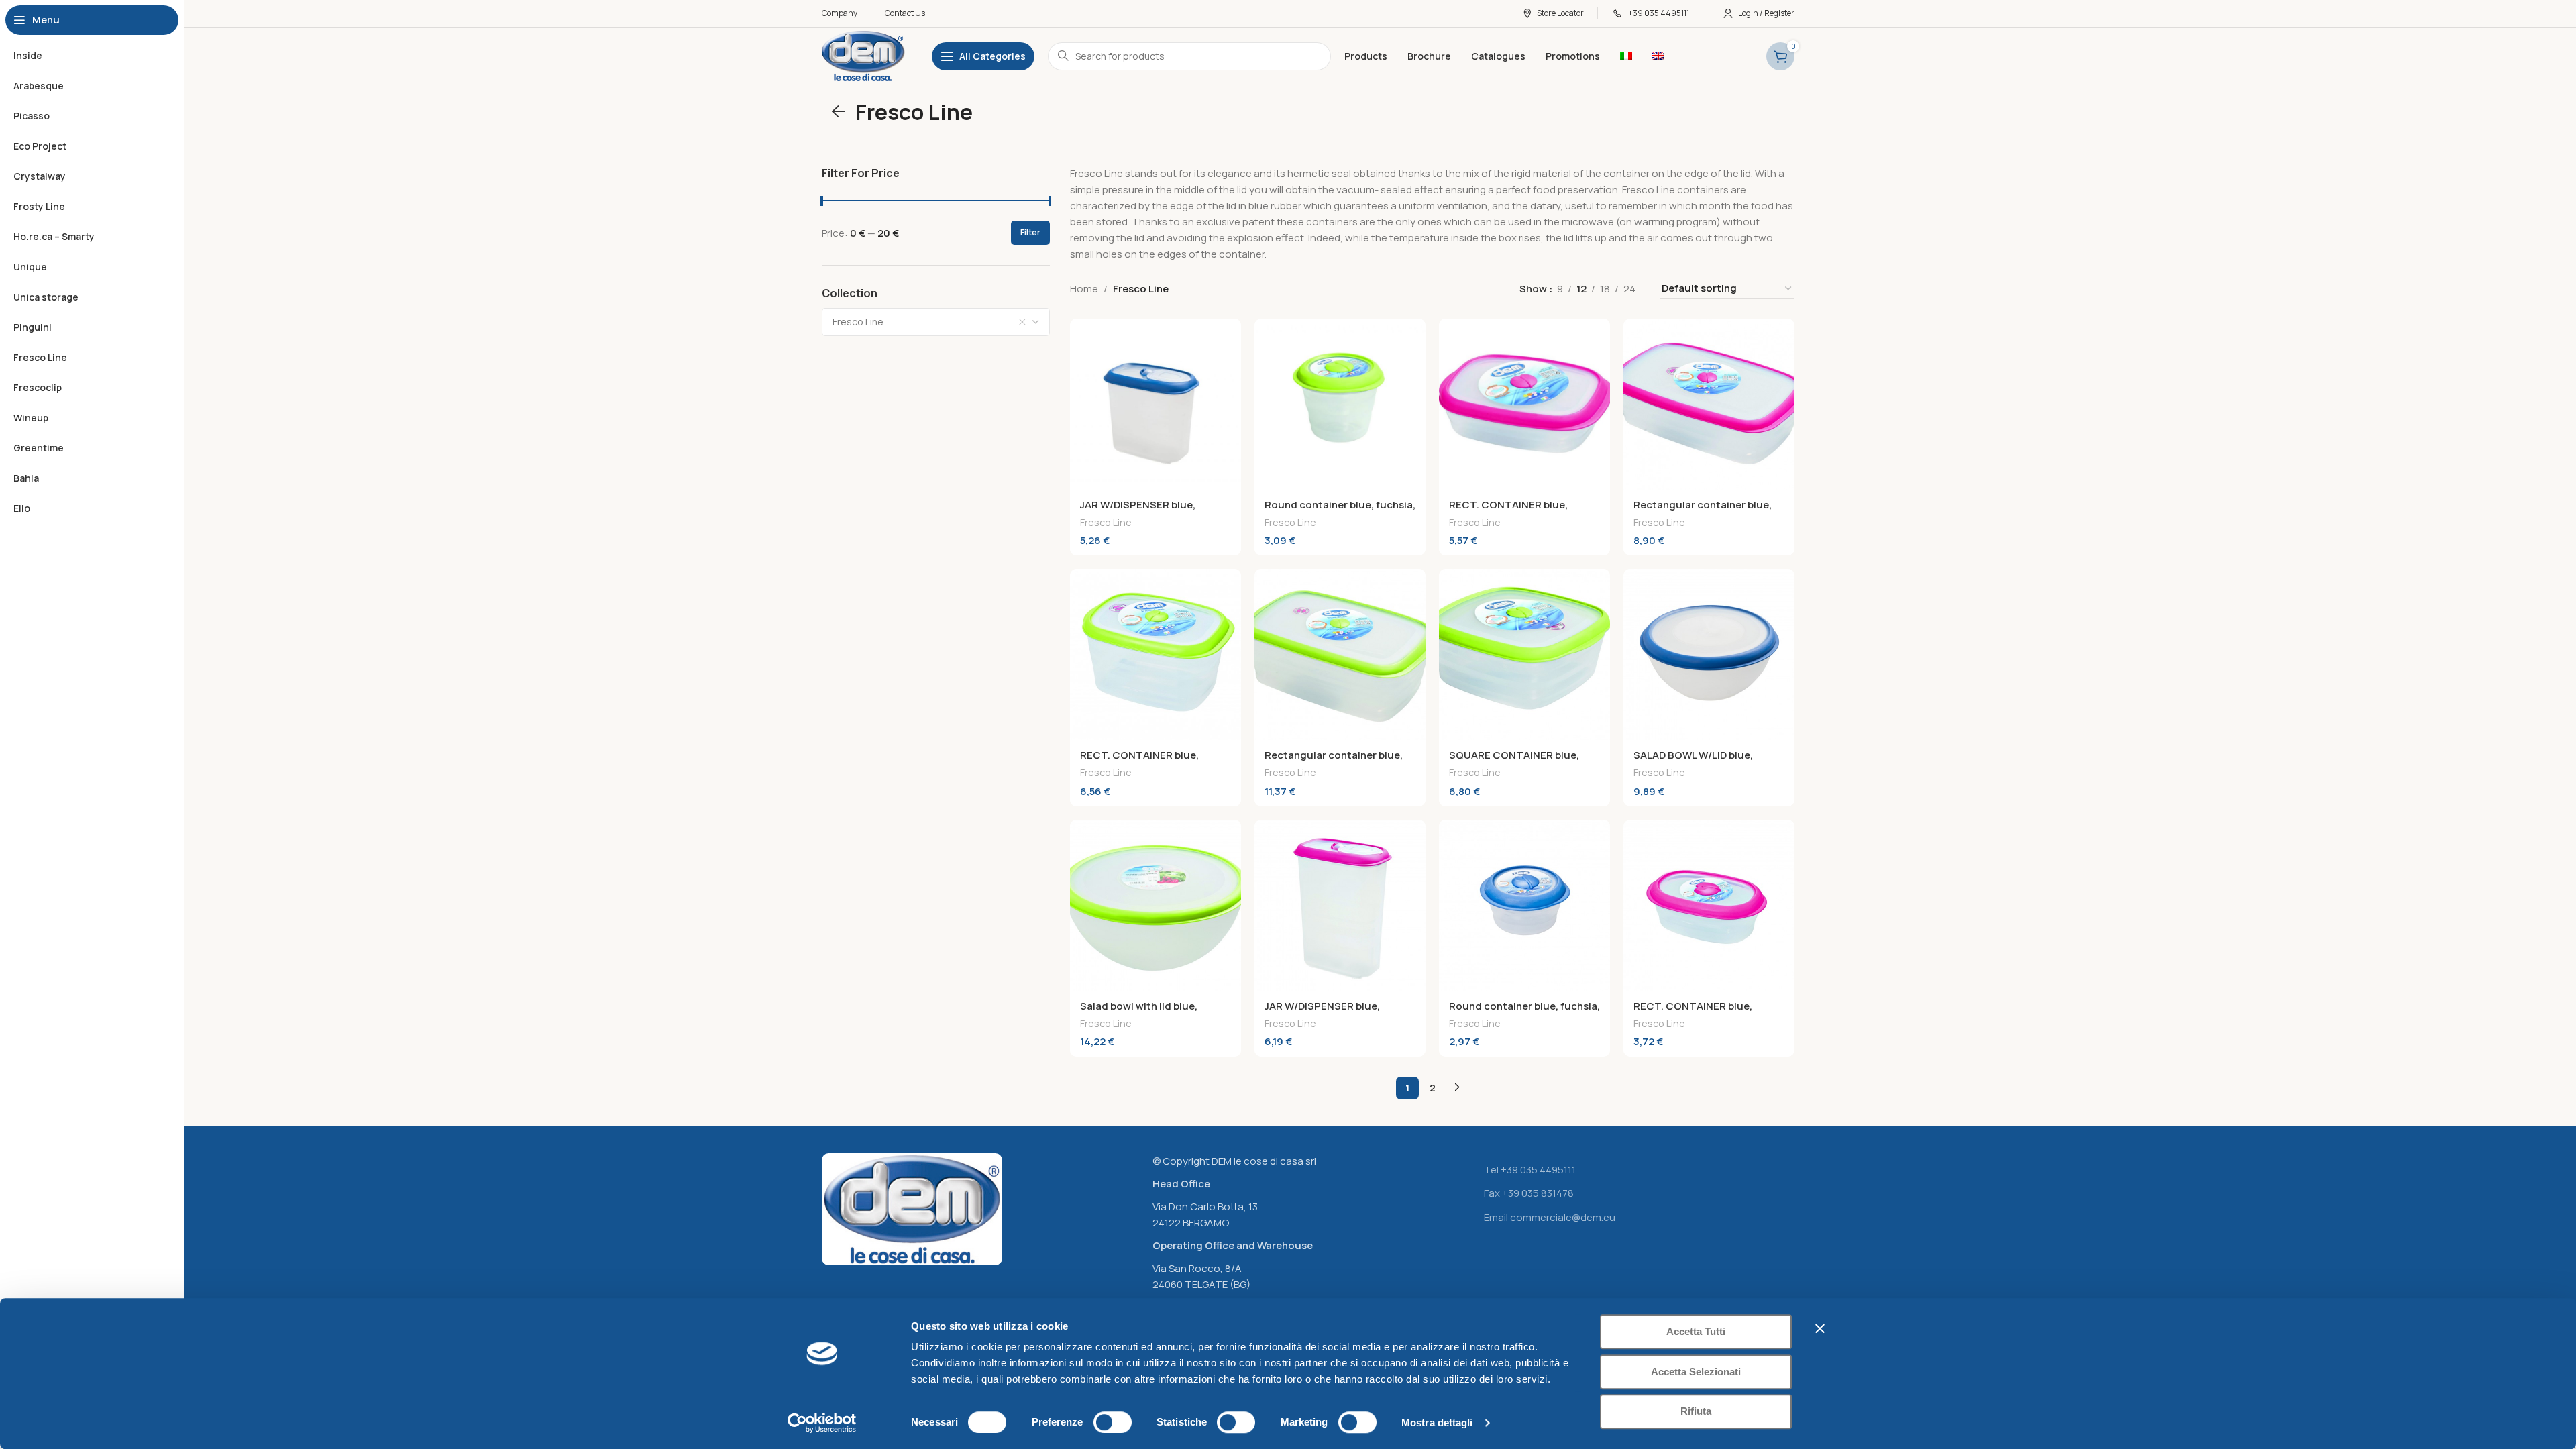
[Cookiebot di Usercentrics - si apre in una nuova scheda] (822, 1423)
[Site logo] (863, 55)
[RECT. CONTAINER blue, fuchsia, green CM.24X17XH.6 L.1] (1524, 404)
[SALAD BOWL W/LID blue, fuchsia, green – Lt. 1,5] (1709, 654)
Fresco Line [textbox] (858, 322)
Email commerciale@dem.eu (1550, 1217)
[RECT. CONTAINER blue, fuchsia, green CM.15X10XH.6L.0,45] (1709, 905)
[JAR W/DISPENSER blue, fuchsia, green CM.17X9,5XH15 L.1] (1156, 404)
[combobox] (936, 322)
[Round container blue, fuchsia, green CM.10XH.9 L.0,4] (1340, 404)
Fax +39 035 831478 (1529, 1193)
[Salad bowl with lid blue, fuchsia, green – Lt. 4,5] (1156, 905)
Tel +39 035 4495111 (1530, 1170)
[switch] (1113, 1422)
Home (1084, 289)
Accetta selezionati (1696, 1372)
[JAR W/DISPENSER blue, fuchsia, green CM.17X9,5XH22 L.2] (1340, 905)
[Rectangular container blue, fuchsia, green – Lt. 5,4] (1340, 654)
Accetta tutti (1696, 1331)
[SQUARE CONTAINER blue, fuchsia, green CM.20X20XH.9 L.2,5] (1524, 654)
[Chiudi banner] (1820, 1328)
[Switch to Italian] (1626, 56)
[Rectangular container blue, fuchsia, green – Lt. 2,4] (1709, 404)
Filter (1030, 232)
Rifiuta (1696, 1411)
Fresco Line (1106, 522)
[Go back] (839, 112)
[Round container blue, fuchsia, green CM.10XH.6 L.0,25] (1524, 905)
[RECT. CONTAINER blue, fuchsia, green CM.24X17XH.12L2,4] (1156, 654)
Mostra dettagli (1437, 1423)
